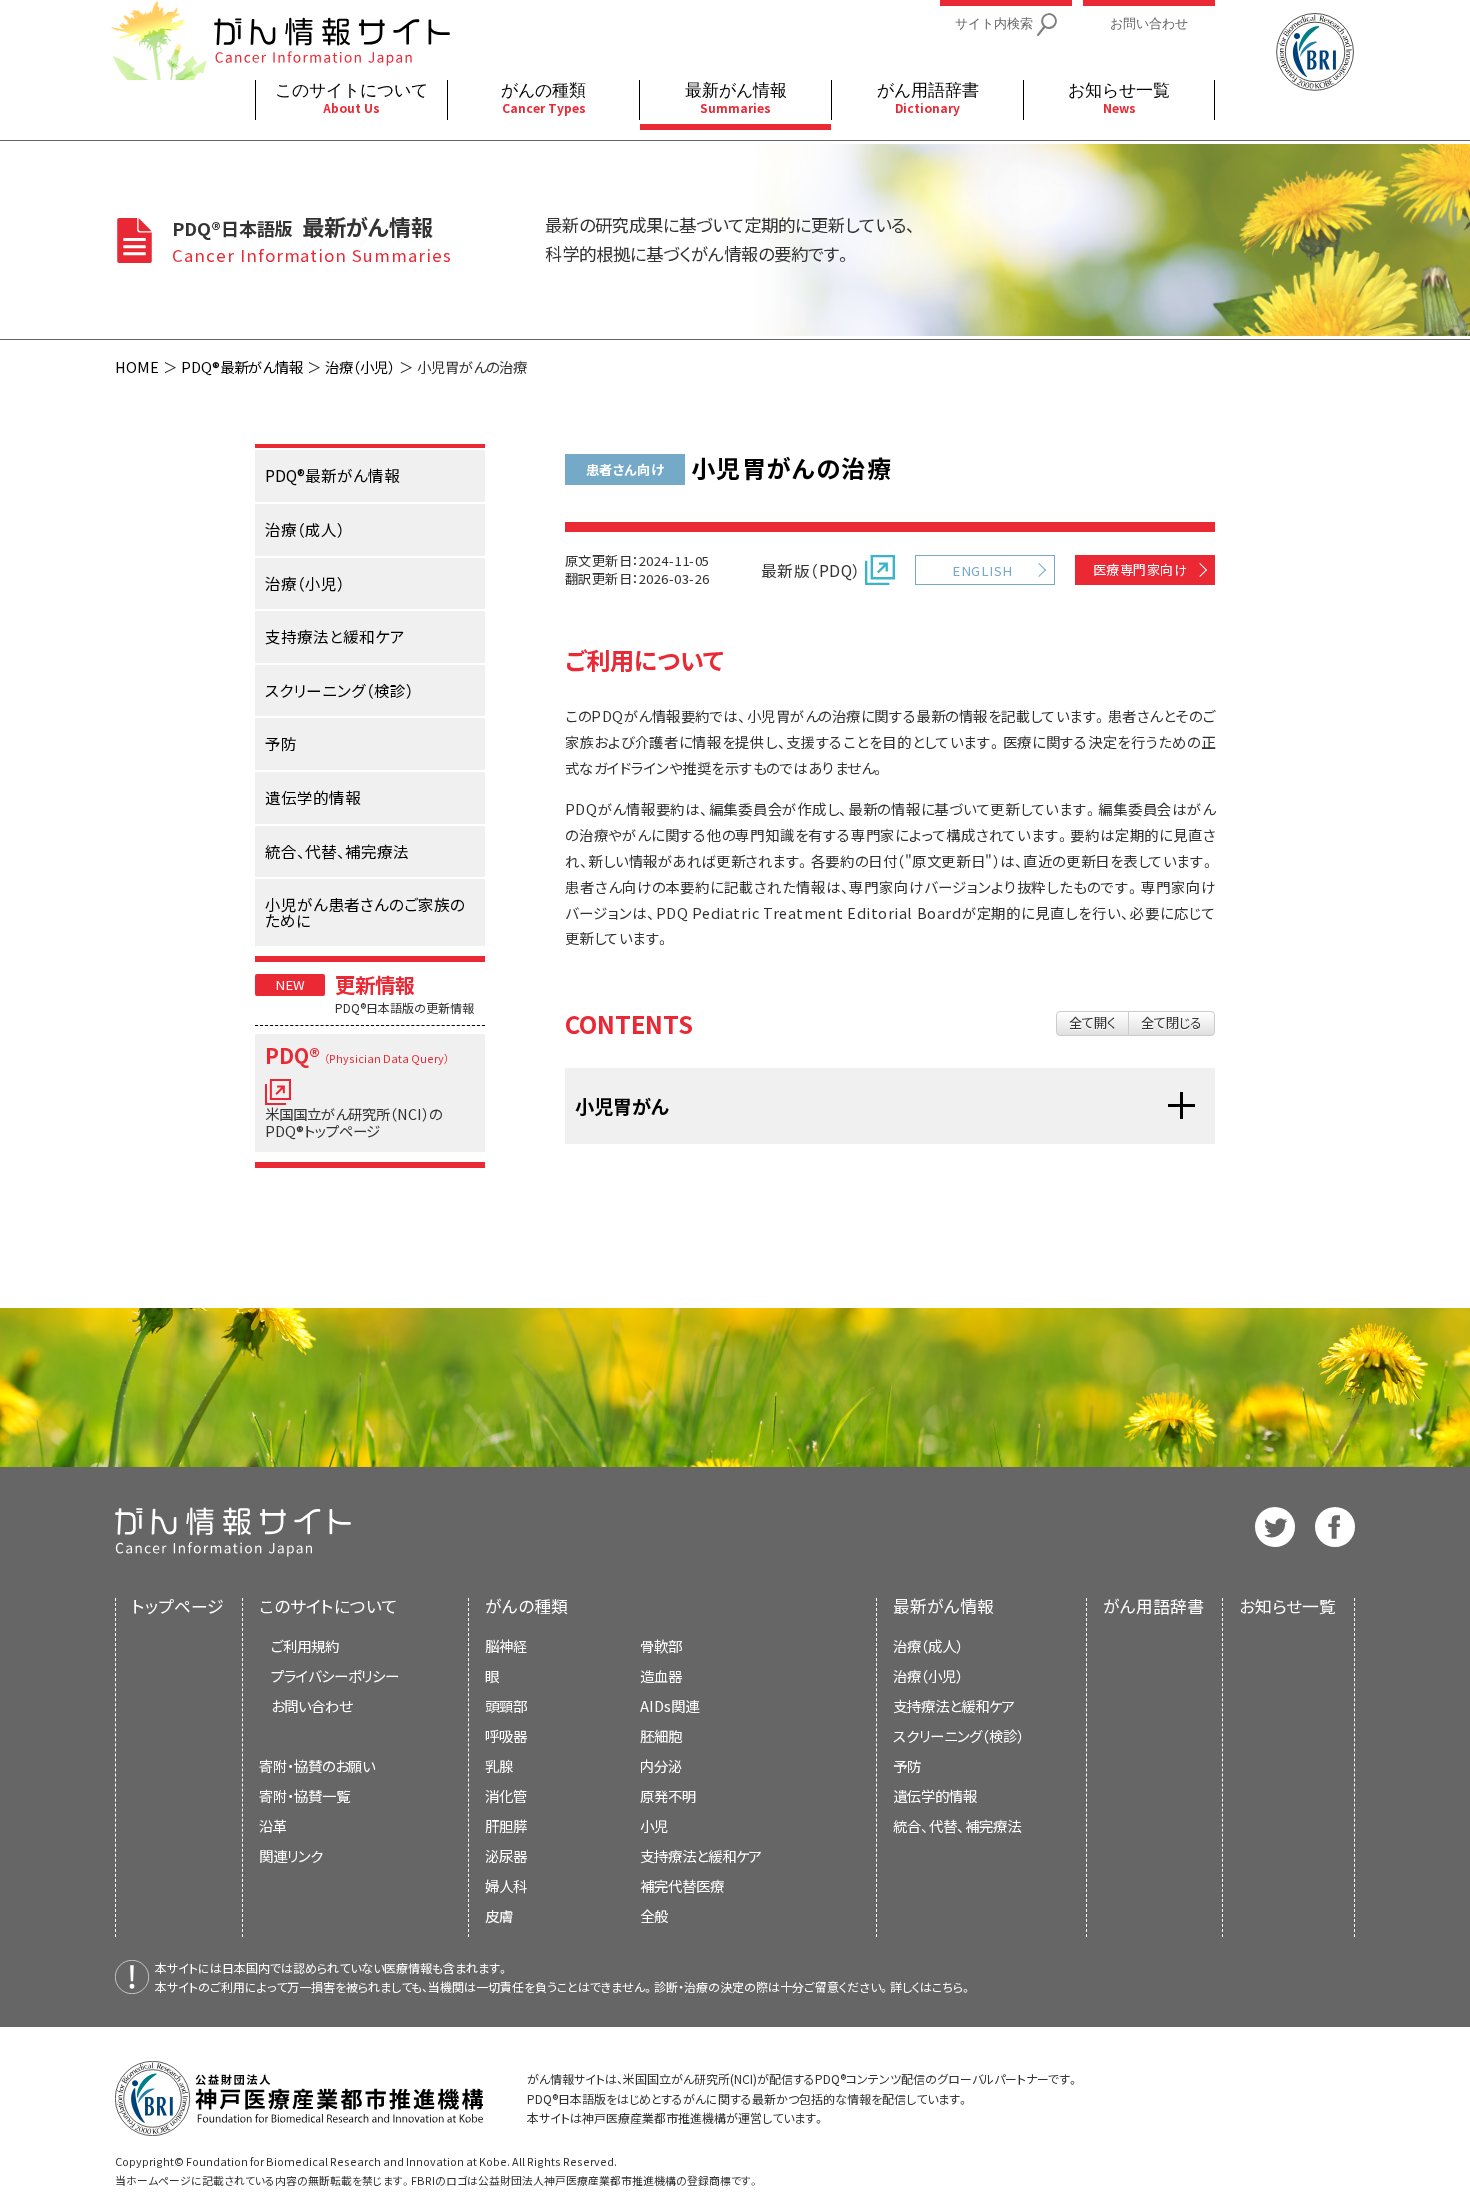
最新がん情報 (943, 1606)
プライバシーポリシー (335, 1675)
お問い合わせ (311, 1705)
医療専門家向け (1140, 569)
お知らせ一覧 (1287, 1606)
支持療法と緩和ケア (954, 1705)
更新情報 (375, 984)
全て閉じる (1171, 1022)
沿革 (273, 1825)
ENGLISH (982, 570)
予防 (907, 1765)
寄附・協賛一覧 (304, 1795)
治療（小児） (360, 366)
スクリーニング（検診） (958, 1735)
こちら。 (952, 1986)
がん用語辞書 (1153, 1606)
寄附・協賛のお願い (317, 1765)
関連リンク (291, 1855)
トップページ (178, 1606)
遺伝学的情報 (935, 1795)
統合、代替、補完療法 (957, 1825)
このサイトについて (328, 1606)
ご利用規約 (305, 1645)
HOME (137, 366)
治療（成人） (928, 1645)
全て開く (1092, 1022)
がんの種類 (526, 1606)
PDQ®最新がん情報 (242, 366)
